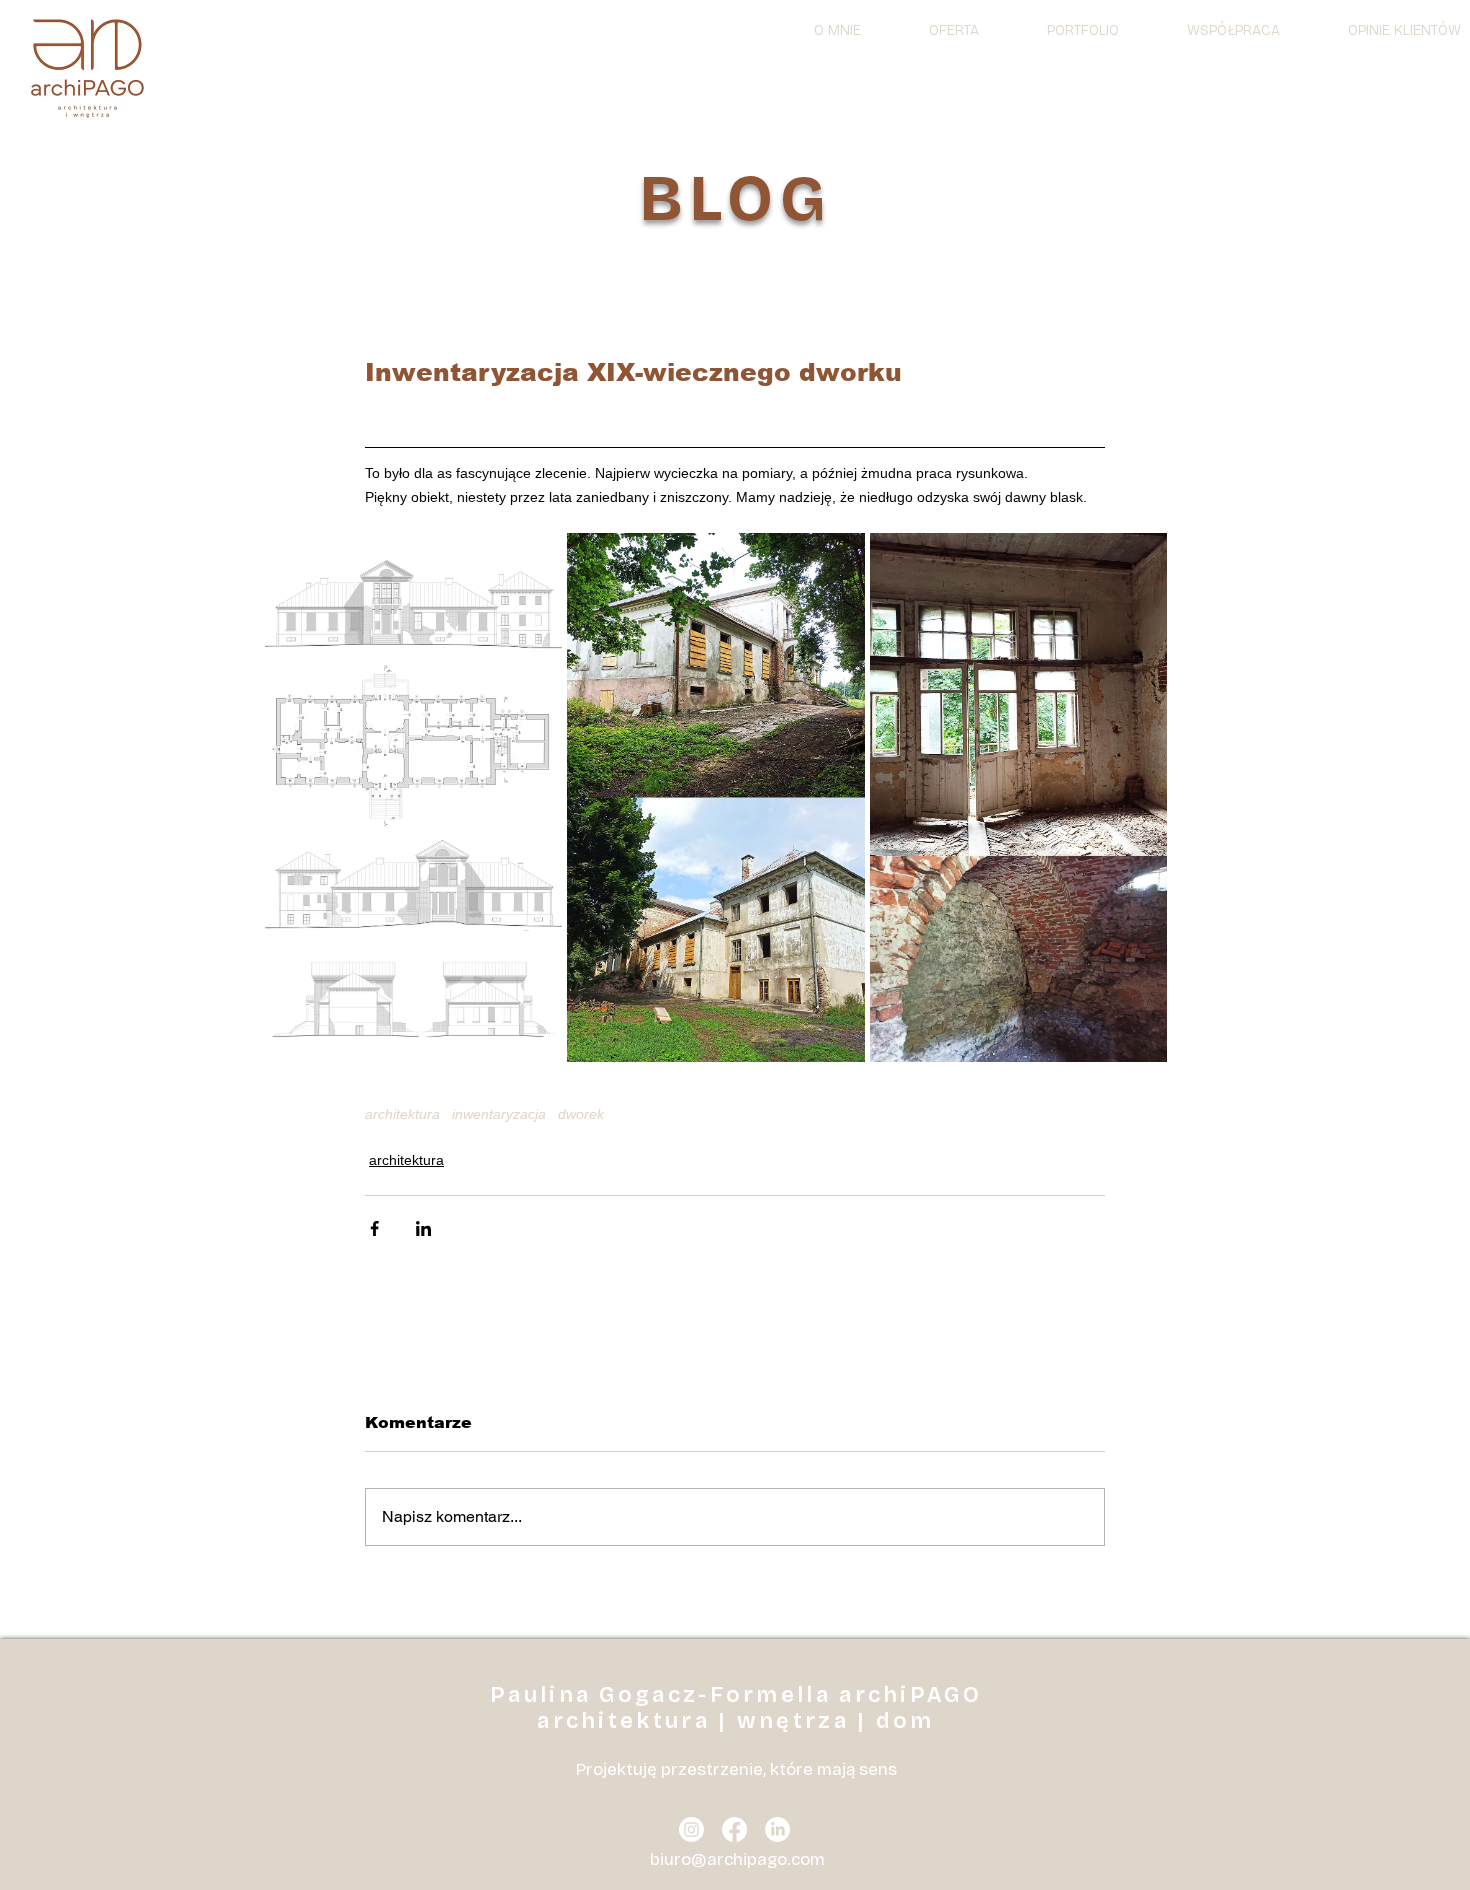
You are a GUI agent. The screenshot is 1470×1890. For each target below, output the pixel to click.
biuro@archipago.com (737, 1859)
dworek (581, 1114)
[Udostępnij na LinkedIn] (423, 1228)
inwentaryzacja (499, 1114)
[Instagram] (691, 1829)
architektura (402, 1114)
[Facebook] (734, 1829)
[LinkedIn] (777, 1829)
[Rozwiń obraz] (413, 797)
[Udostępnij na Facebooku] (374, 1228)
